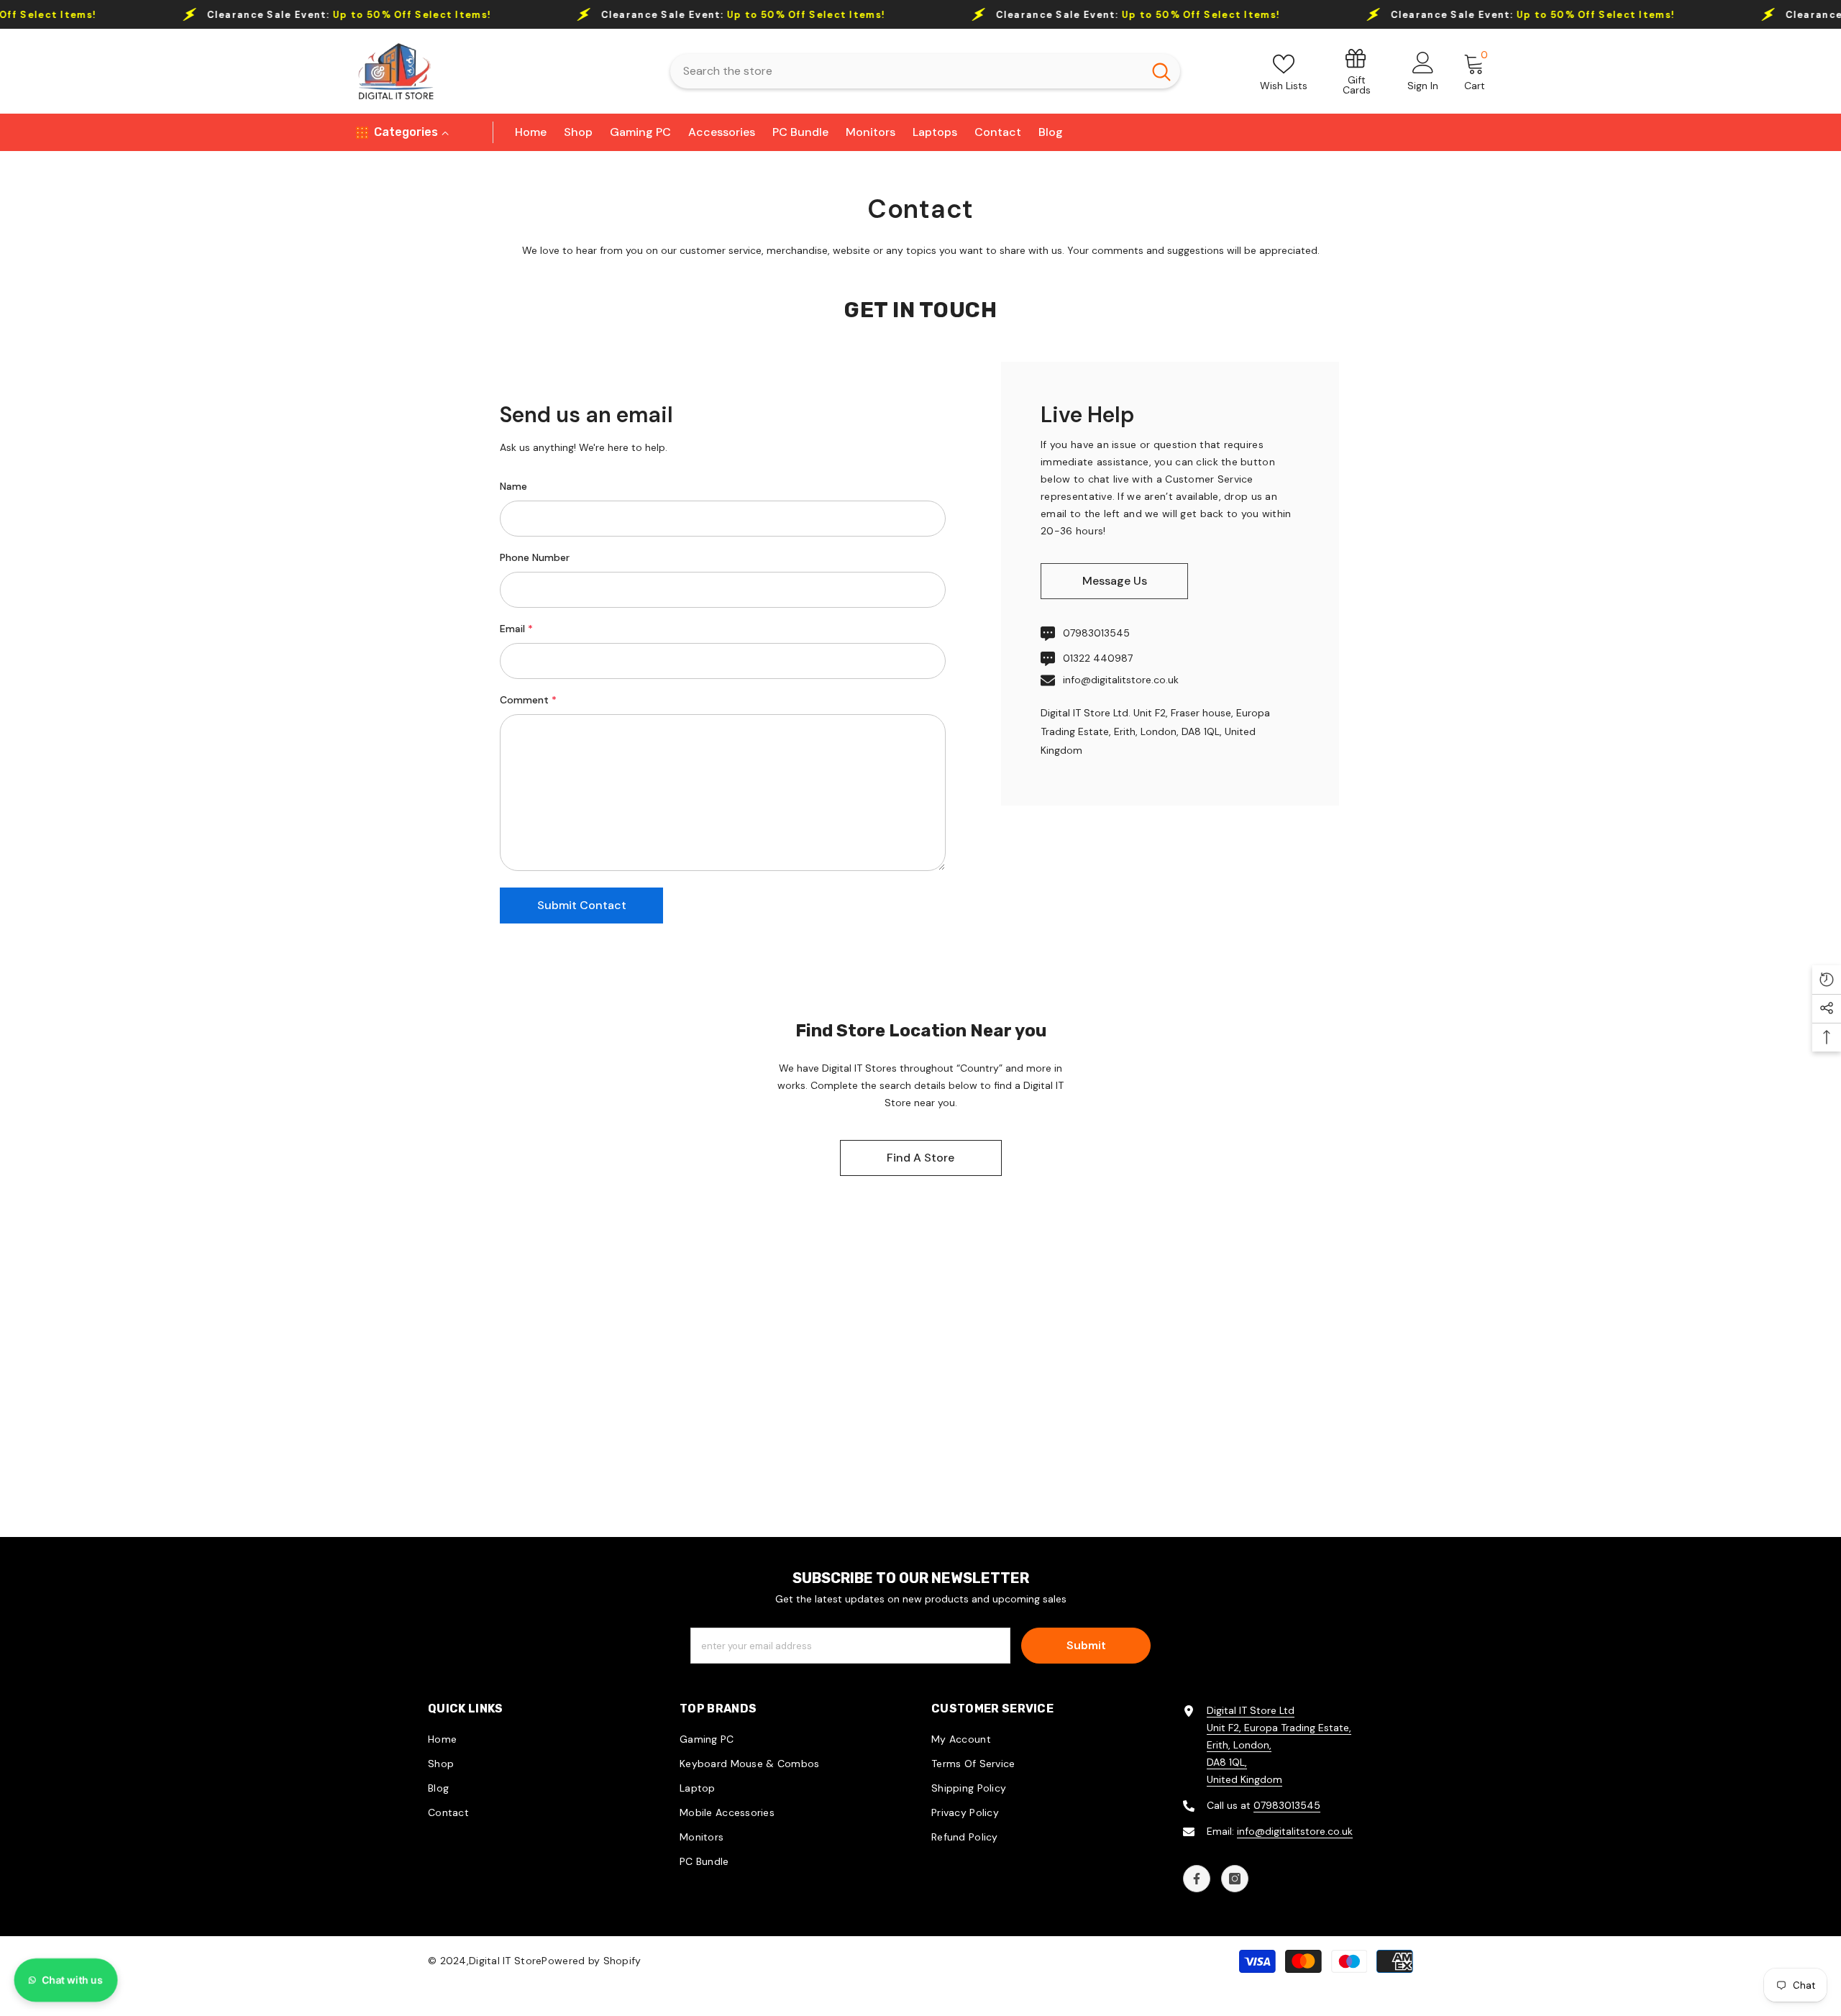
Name (513, 486)
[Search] (925, 71)
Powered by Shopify (591, 1961)
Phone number (535, 557)
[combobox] (906, 71)
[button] (581, 906)
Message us (1115, 581)
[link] (1357, 71)
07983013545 (1096, 633)
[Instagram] (1235, 1879)
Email (516, 629)
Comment (528, 700)
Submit (1086, 1645)
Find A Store (920, 1158)
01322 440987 (1098, 658)
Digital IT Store (505, 1961)
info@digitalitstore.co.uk (1121, 680)
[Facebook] (1197, 1879)
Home (892, 160)
